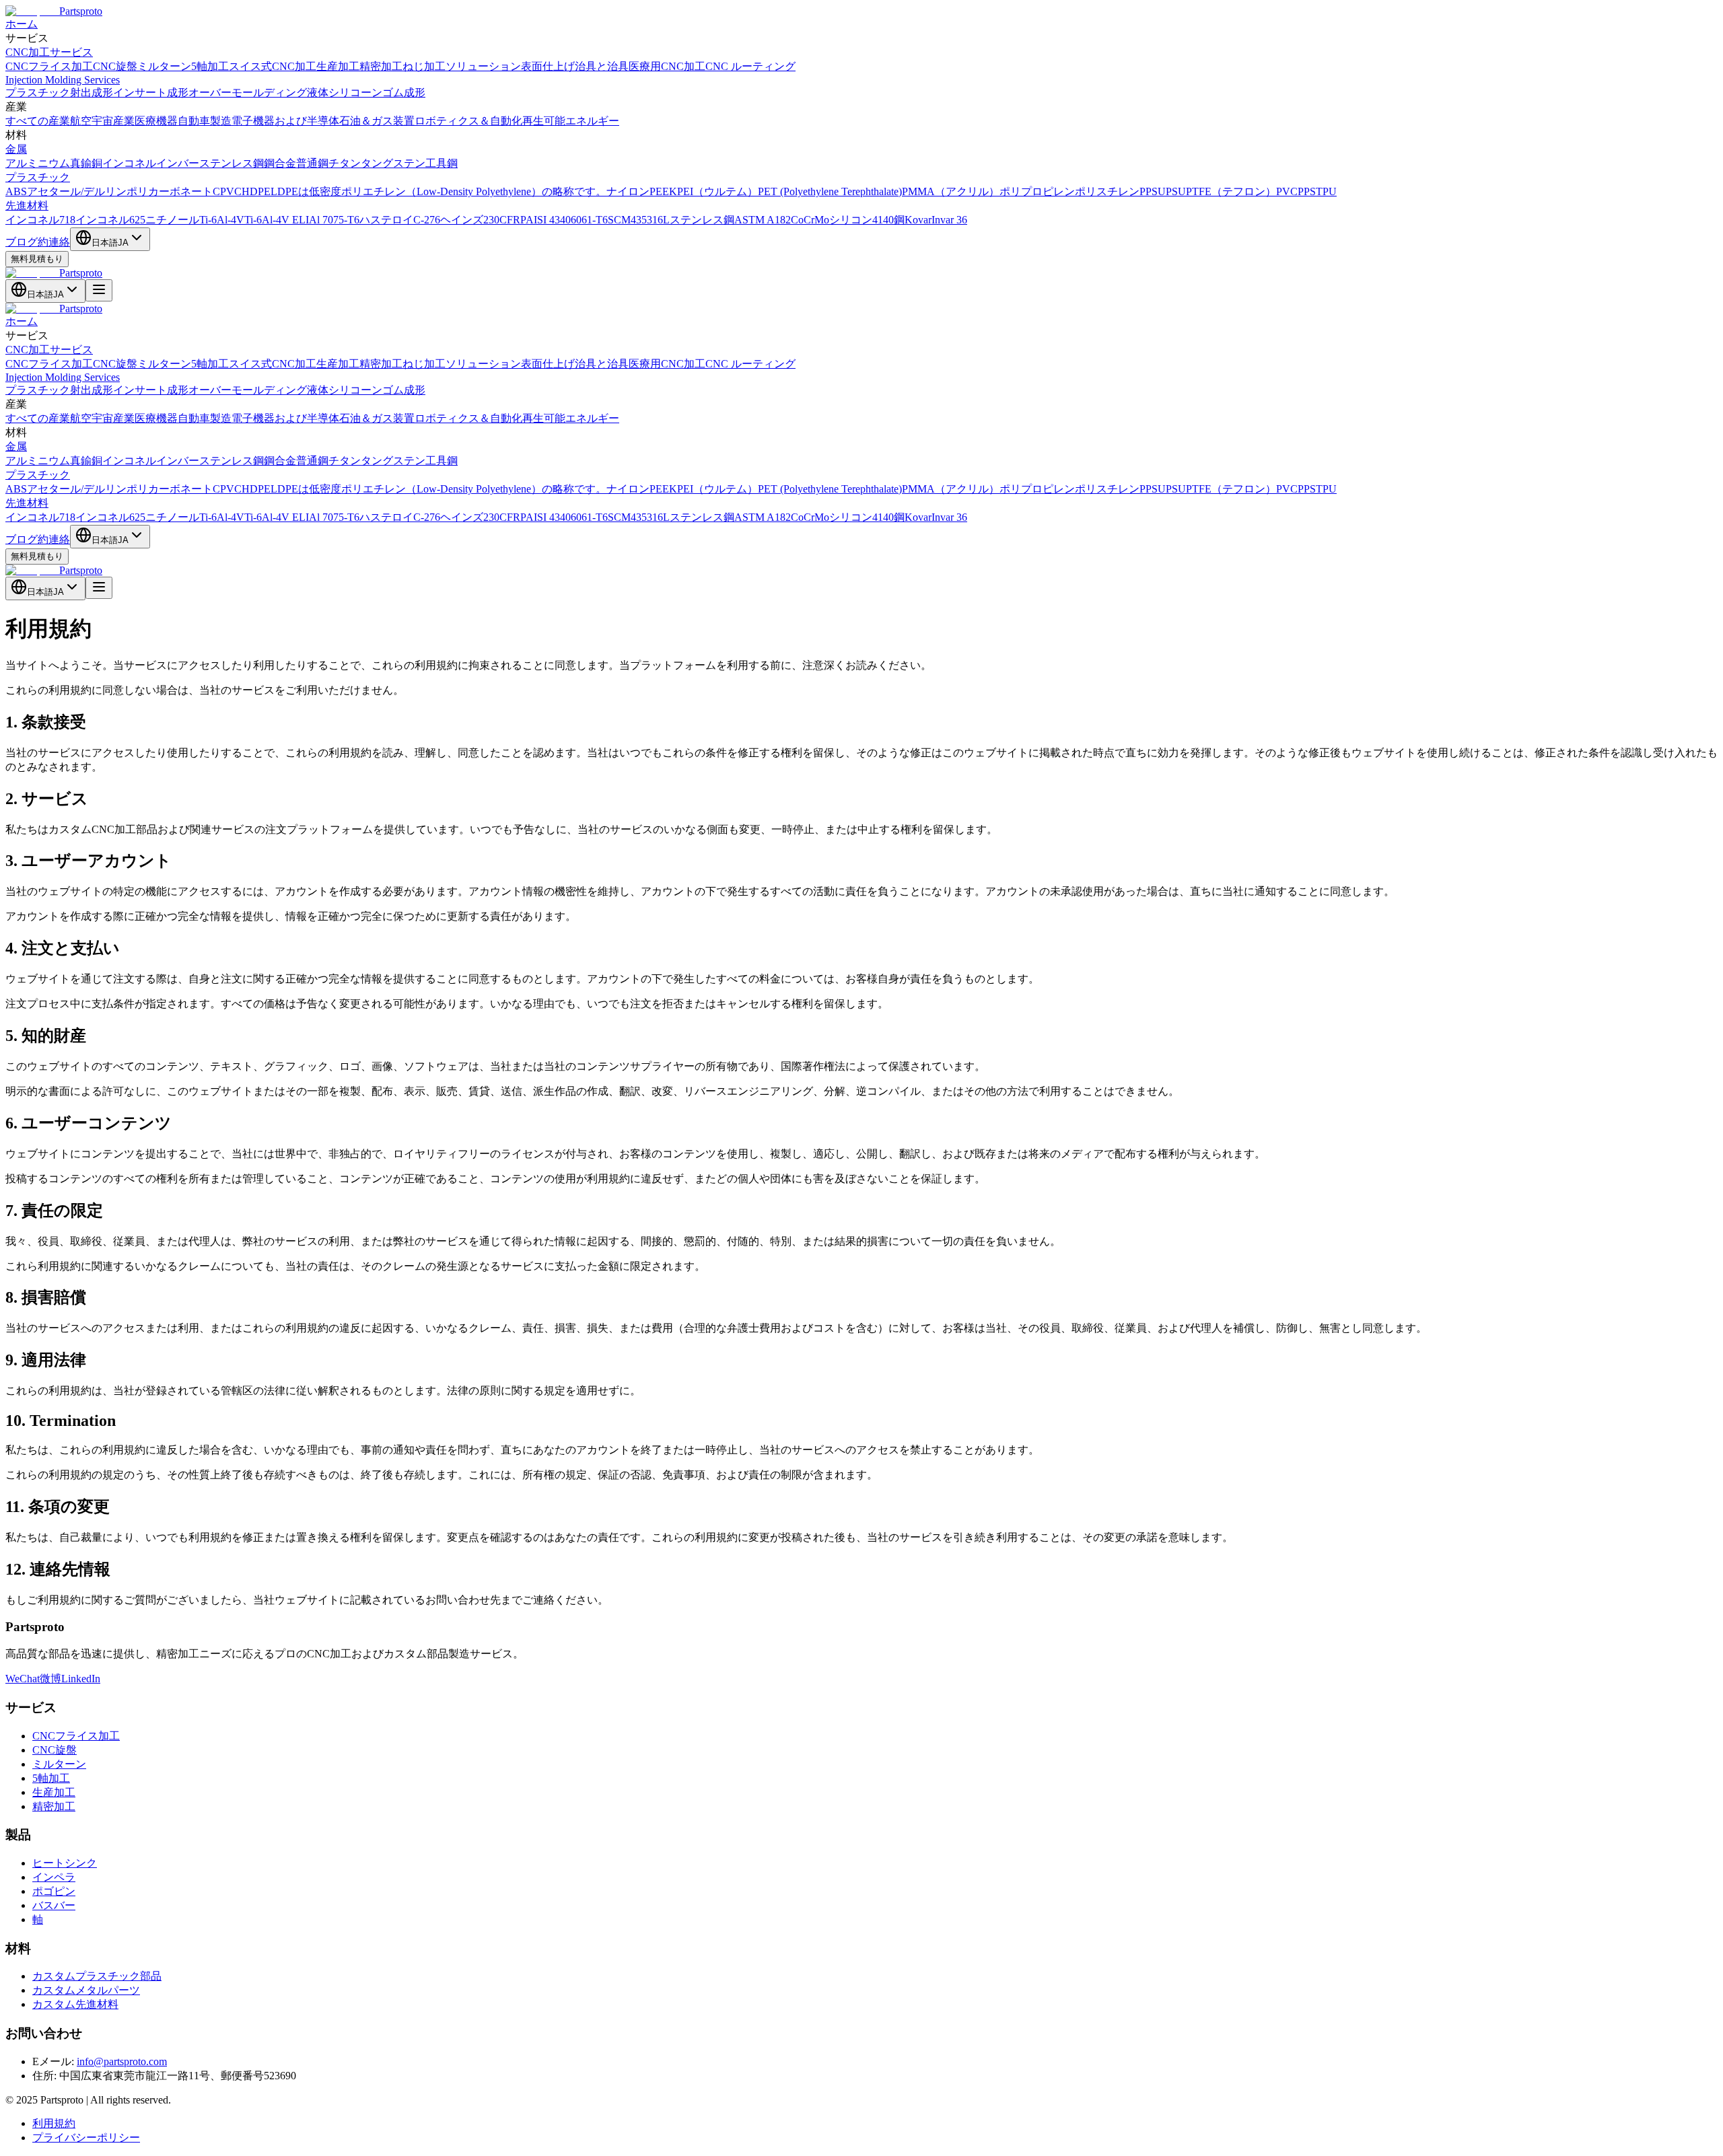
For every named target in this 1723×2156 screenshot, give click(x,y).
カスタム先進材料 (75, 2004)
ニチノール (172, 220)
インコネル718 (40, 220)
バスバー (54, 1905)
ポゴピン (54, 1891)
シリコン (851, 220)
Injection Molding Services (63, 80)
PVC (1287, 191)
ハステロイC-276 (400, 220)
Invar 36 (949, 220)
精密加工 (381, 66)
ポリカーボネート (170, 191)
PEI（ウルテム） (717, 191)
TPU (1326, 191)
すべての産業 (38, 121)
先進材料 (27, 206)
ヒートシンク (65, 1863)
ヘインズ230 (470, 220)
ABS (16, 191)
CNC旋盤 (115, 66)
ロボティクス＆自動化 (468, 121)
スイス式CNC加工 (273, 66)
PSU (1176, 191)
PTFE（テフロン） (1231, 191)
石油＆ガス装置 (377, 121)
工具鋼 (442, 163)
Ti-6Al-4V (222, 220)
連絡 (59, 242)
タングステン (393, 163)
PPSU (1153, 191)
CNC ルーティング (750, 66)
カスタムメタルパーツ (86, 1990)
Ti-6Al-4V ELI (277, 220)
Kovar (918, 220)
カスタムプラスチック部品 (97, 1976)
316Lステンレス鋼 (691, 220)
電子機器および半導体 (285, 121)
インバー (178, 163)
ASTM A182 (763, 220)
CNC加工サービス (49, 52)
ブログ (22, 242)
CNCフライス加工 (49, 66)
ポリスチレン (1107, 191)
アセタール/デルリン (77, 191)
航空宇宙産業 (102, 121)
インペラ (54, 1877)
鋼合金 (280, 163)
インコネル (129, 163)
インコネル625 (110, 220)
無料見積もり (37, 259)
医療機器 (156, 121)
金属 (16, 149)
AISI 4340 (548, 220)
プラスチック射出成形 (59, 93)
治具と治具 (602, 66)
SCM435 (627, 220)
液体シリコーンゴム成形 (366, 93)
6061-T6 (589, 220)
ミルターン (164, 66)
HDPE (256, 191)
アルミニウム (38, 163)
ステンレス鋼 (232, 163)
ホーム (22, 24)
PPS (1307, 191)
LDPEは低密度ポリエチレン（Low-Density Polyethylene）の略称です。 (438, 191)
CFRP (513, 220)
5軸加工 (210, 66)
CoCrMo (810, 220)
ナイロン (628, 191)
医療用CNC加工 (667, 66)
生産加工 (338, 66)
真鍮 (81, 163)
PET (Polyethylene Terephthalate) (830, 191)
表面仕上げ (548, 66)
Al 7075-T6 (334, 220)
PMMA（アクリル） (951, 191)
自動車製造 (205, 121)
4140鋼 (888, 220)
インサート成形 (151, 93)
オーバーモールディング (248, 93)
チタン (345, 163)
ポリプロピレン (1037, 191)
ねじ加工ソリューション (462, 66)
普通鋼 (312, 163)
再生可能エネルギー (571, 121)
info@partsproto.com (122, 2061)
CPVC (227, 191)
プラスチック (38, 177)
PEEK (663, 191)
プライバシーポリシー (86, 2137)
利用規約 (54, 2123)
